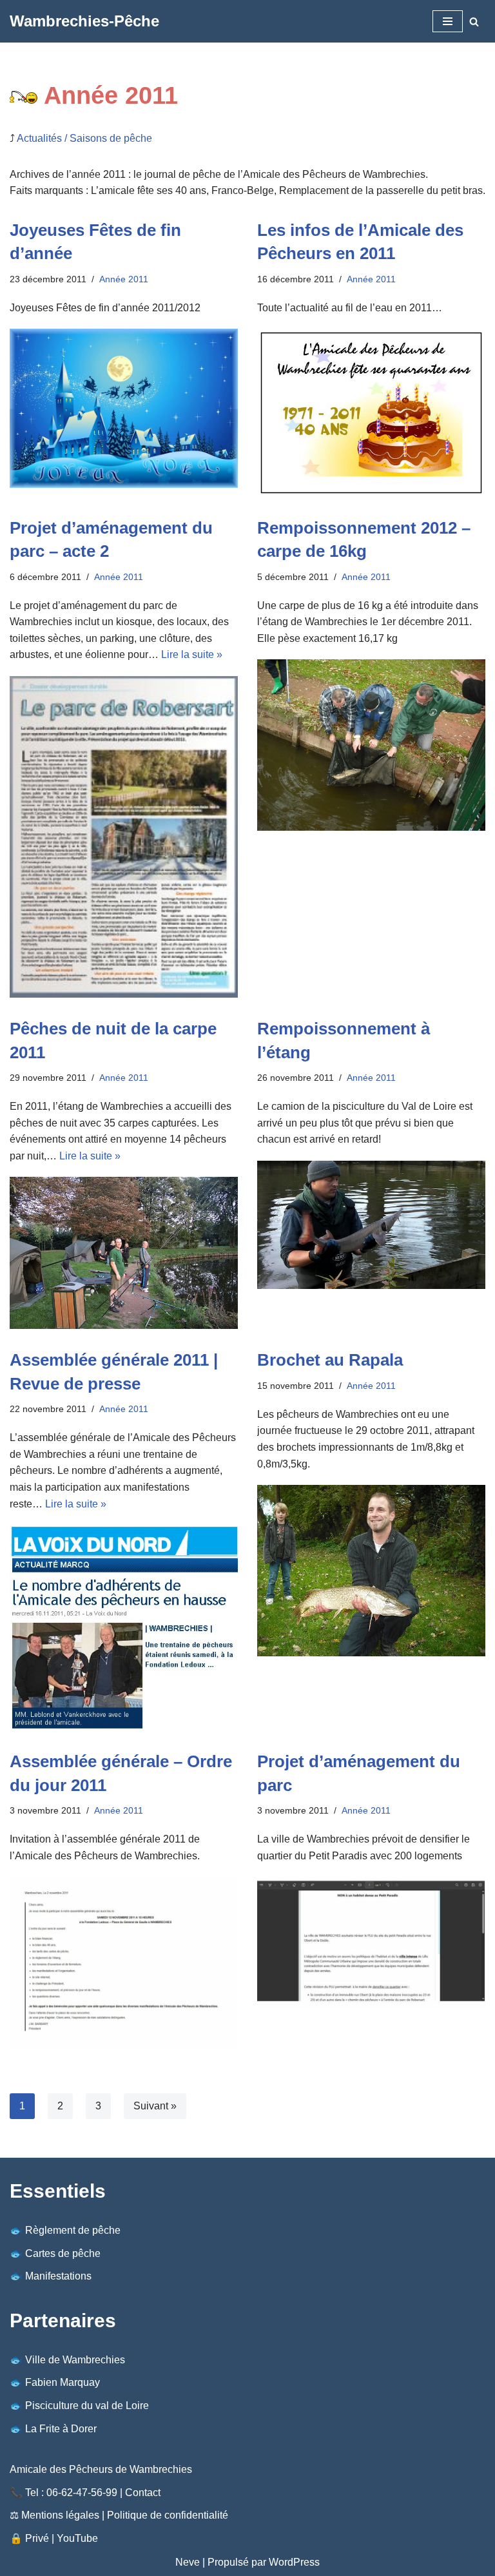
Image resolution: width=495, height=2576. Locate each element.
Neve (188, 2562)
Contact (143, 2493)
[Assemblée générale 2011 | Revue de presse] (124, 1628)
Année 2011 (124, 279)
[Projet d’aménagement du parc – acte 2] (124, 837)
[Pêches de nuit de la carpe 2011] (124, 1253)
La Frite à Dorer (61, 2429)
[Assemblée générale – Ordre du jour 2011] (124, 1962)
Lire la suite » (192, 654)
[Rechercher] (474, 22)
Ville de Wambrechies (75, 2360)
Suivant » (155, 2106)
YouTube (77, 2538)
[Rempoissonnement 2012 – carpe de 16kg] (371, 745)
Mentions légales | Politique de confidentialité (125, 2515)
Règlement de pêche (73, 2230)
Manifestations (58, 2276)
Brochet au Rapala (330, 1360)
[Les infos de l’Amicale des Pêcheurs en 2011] (371, 413)
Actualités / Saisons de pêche (84, 138)
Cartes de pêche (63, 2253)
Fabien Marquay (63, 2382)
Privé (37, 2538)
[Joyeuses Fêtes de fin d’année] (124, 408)
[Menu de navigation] (448, 21)
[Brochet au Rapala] (371, 1571)
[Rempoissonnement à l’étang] (371, 1225)
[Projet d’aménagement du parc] (371, 1942)
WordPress (294, 2562)
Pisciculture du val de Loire (87, 2406)
